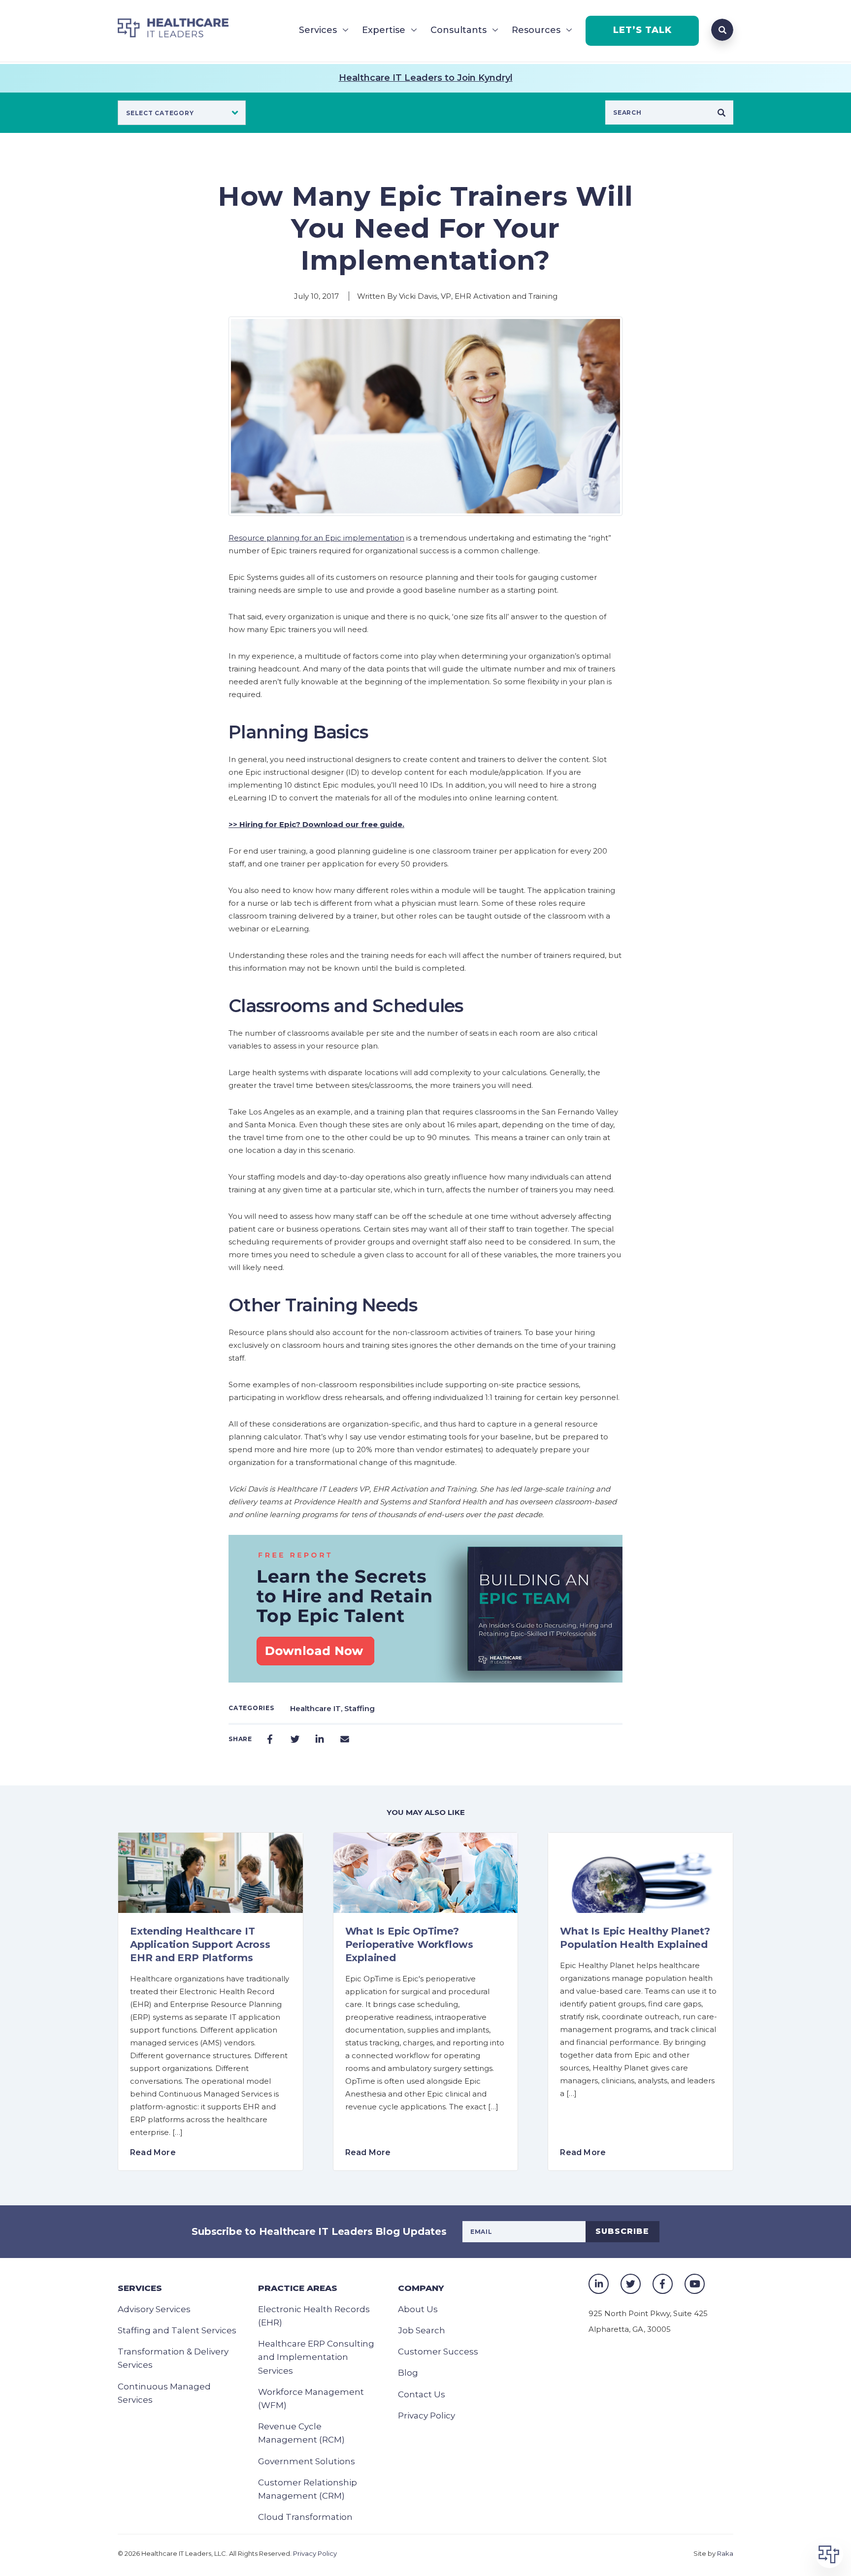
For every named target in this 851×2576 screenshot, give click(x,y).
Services (318, 30)
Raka (725, 2553)
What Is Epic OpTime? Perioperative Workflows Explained (409, 1944)
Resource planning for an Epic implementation (316, 538)
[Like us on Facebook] (663, 2284)
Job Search (422, 2330)
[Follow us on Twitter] (631, 2284)
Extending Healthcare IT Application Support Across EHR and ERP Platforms (200, 1944)
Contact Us (422, 2394)
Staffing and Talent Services (177, 2330)
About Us (418, 2309)
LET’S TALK (642, 30)
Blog (408, 2373)
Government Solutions (307, 2461)
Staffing (360, 1708)
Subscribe (622, 2231)
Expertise (384, 30)
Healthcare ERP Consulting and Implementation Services (316, 2357)
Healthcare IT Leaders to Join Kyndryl (426, 78)
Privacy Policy (426, 2416)
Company (421, 2288)
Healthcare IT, (317, 1708)
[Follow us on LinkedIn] (599, 2284)
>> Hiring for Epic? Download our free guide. (316, 824)
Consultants (458, 30)
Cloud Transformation (305, 2517)
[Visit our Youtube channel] (695, 2284)
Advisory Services (154, 2309)
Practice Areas (298, 2288)
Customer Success (438, 2352)
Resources (536, 30)
